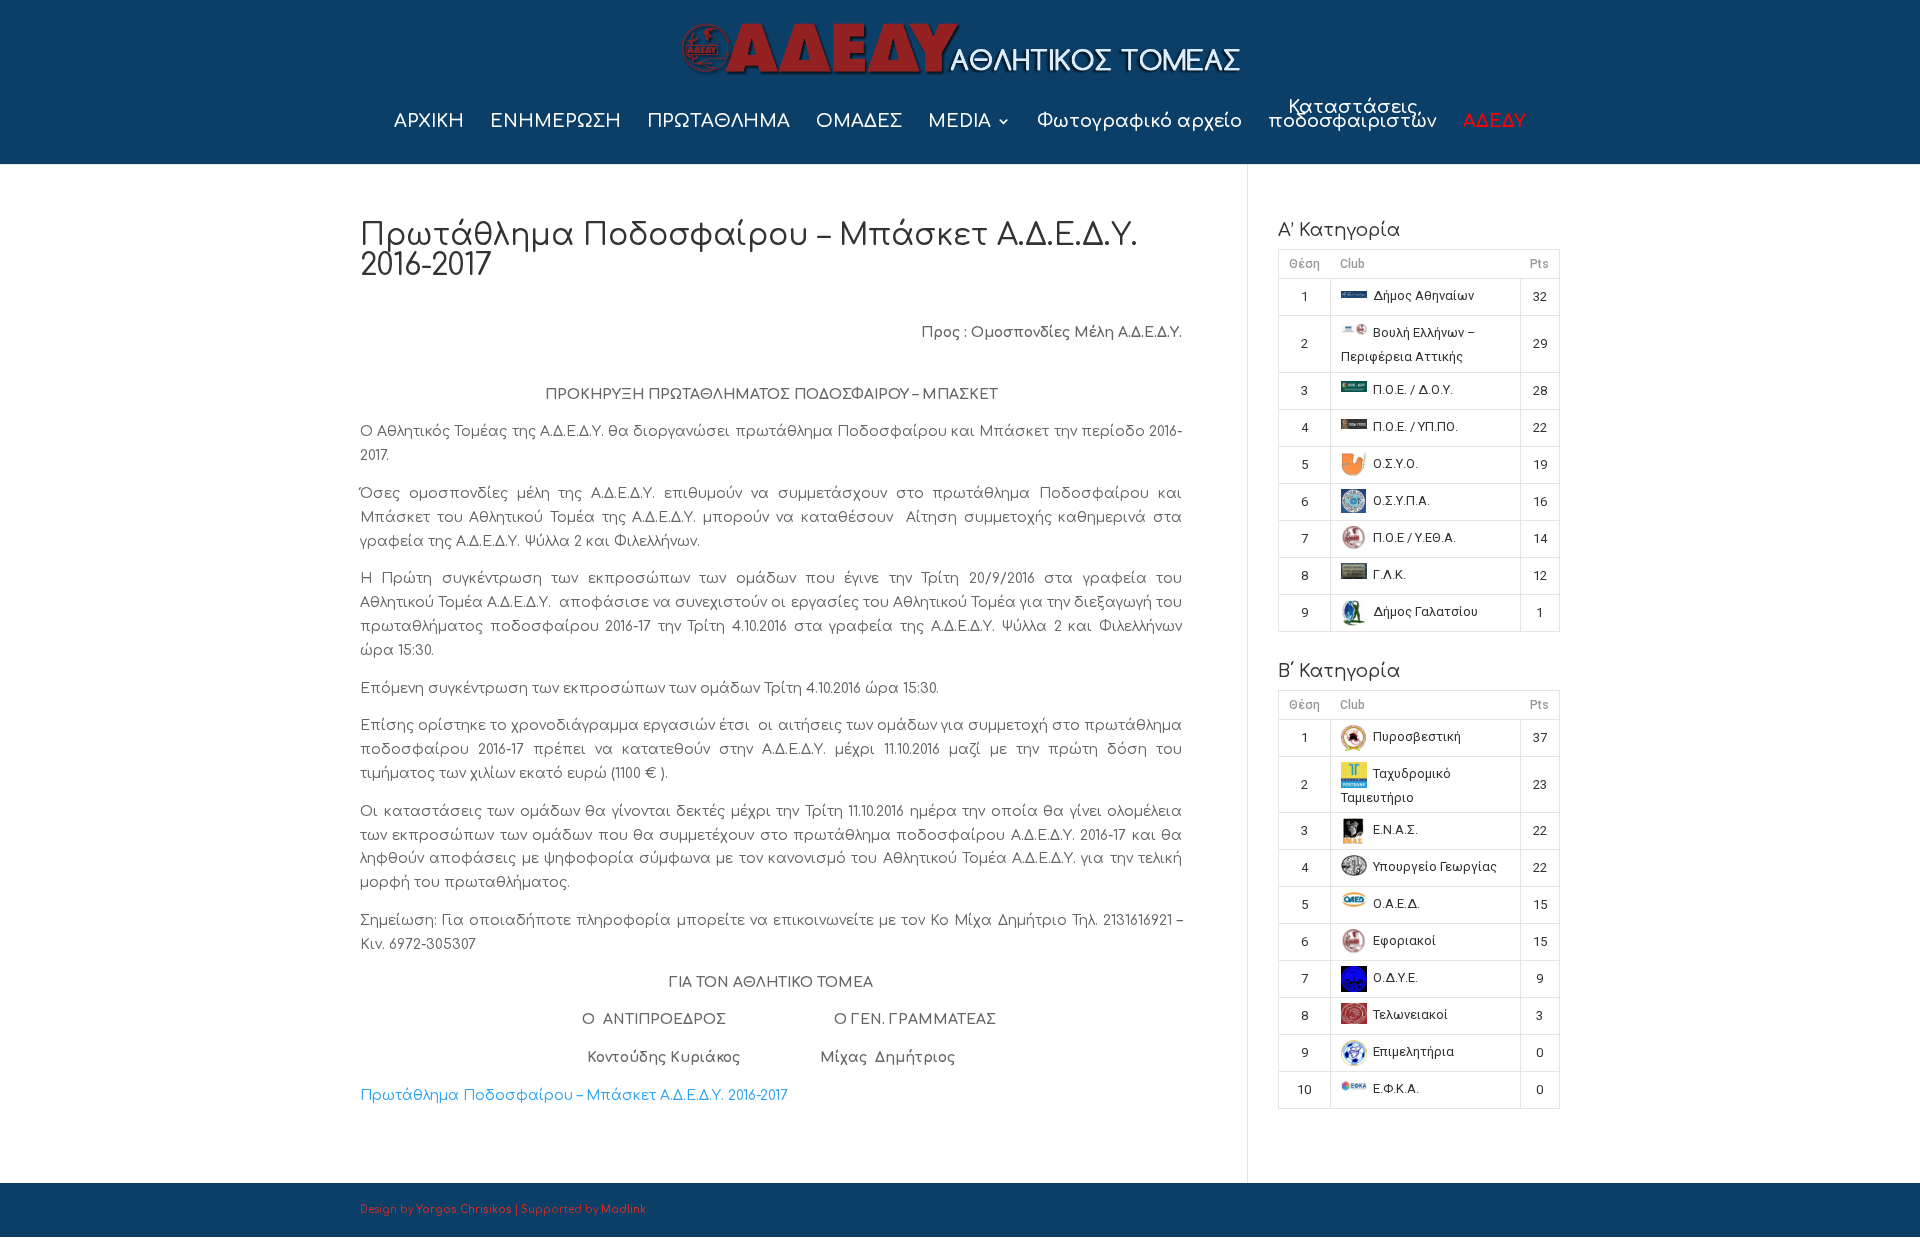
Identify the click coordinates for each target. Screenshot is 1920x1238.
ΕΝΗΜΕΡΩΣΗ (555, 122)
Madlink (623, 1209)
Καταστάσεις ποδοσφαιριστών (1352, 115)
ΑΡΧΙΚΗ (429, 122)
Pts (1539, 264)
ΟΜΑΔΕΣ (859, 122)
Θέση (1304, 264)
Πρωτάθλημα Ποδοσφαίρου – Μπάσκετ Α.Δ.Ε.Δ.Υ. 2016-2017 (574, 1095)
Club (1352, 264)
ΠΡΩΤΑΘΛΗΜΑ (718, 122)
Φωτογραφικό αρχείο (1139, 122)
